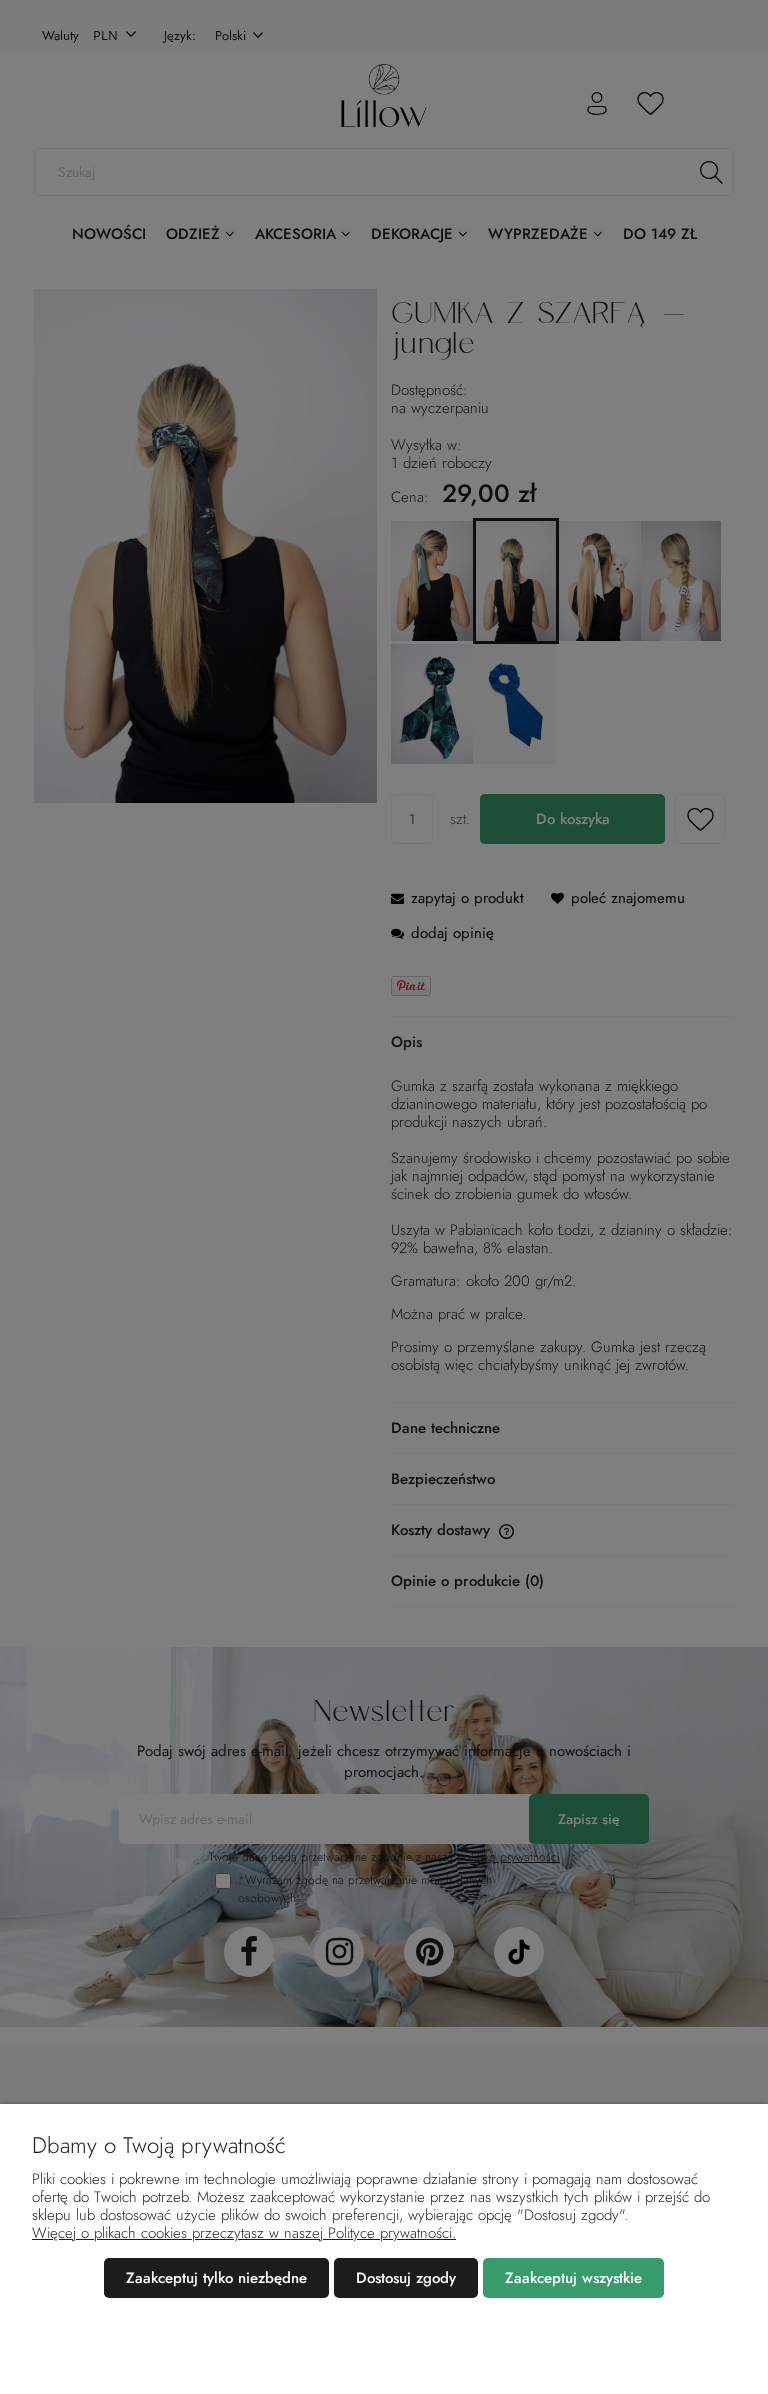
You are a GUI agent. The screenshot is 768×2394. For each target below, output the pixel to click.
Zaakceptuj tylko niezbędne (216, 2278)
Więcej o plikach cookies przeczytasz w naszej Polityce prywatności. (244, 2233)
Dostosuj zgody (406, 2278)
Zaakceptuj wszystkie (573, 2278)
